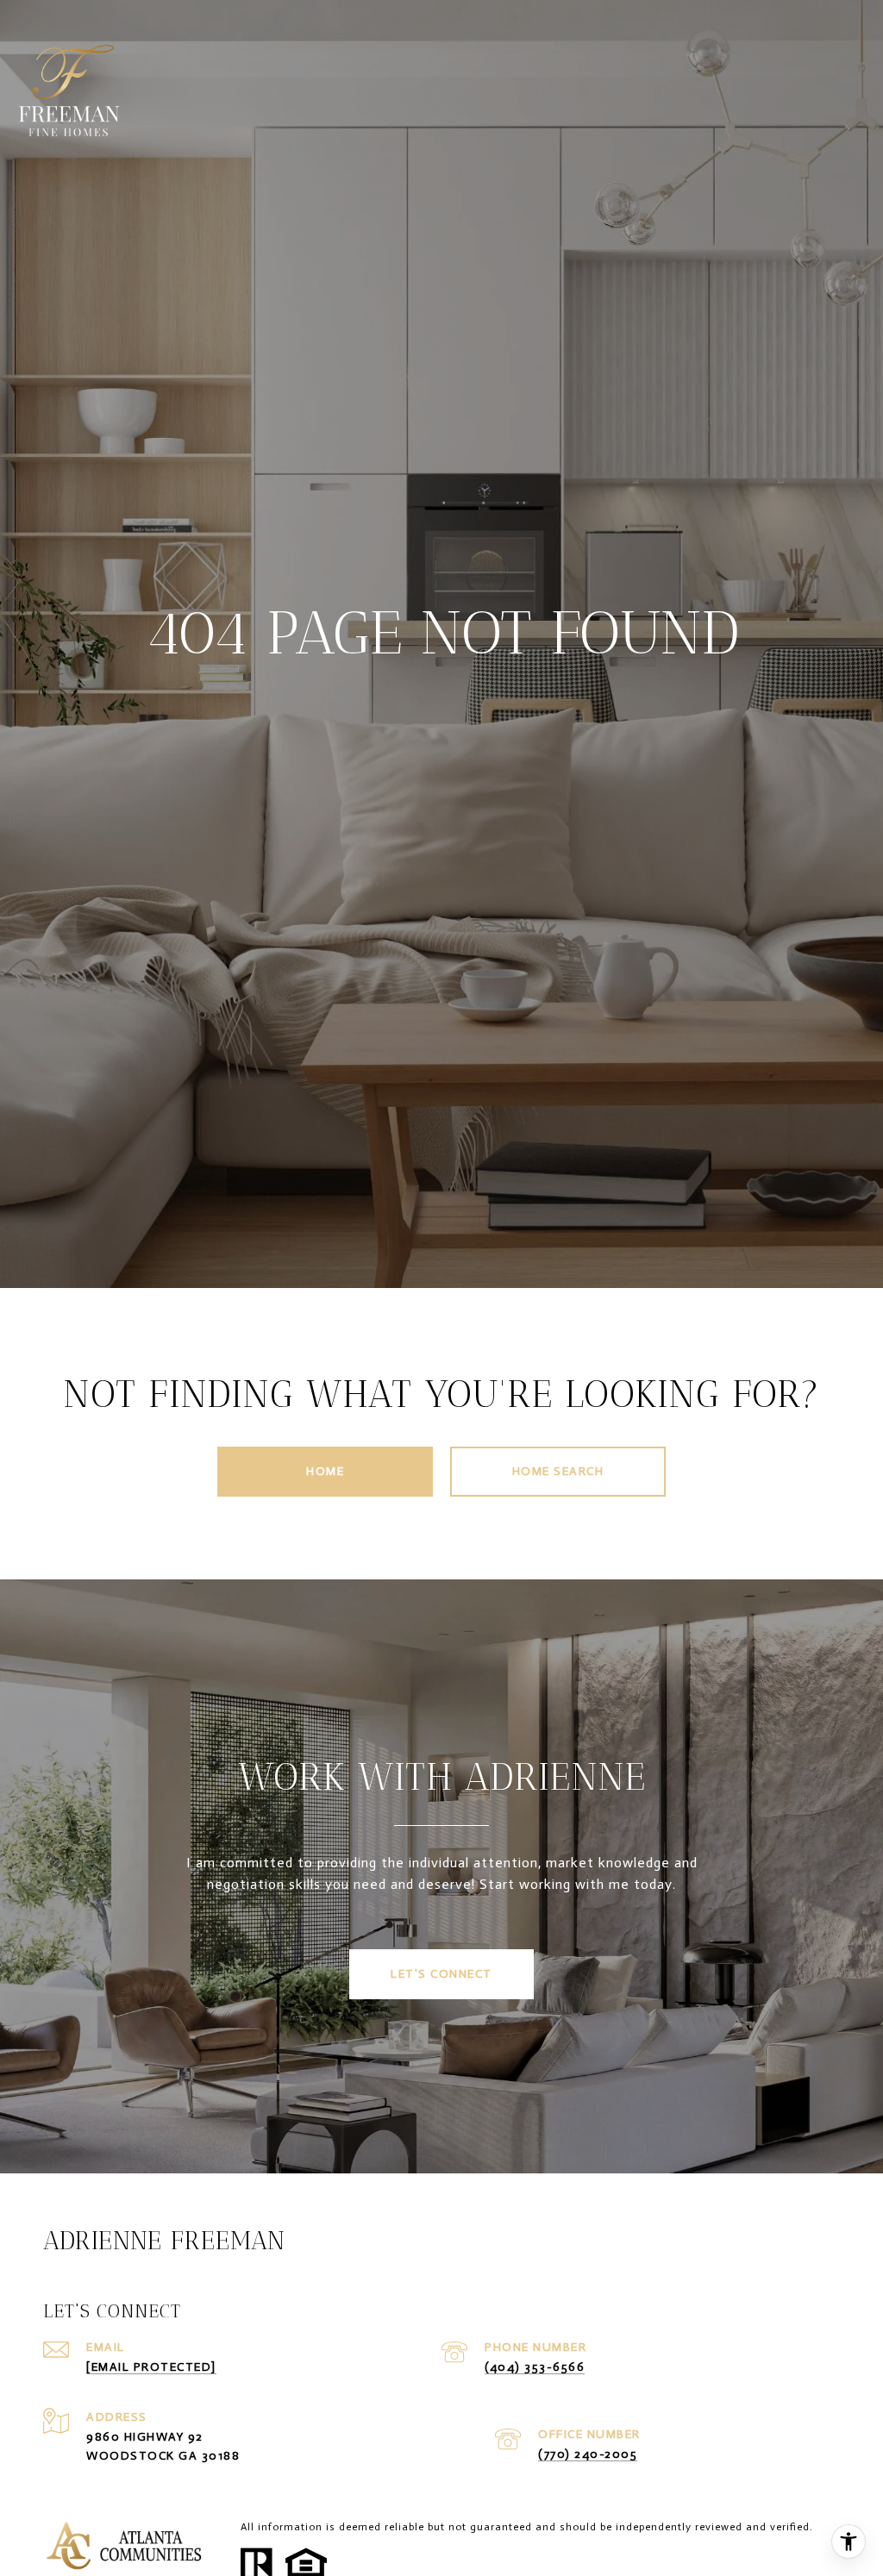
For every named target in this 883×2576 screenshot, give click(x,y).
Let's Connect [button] (441, 1974)
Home (325, 1471)
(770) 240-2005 (588, 2454)
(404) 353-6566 (535, 2367)
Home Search (558, 1471)
